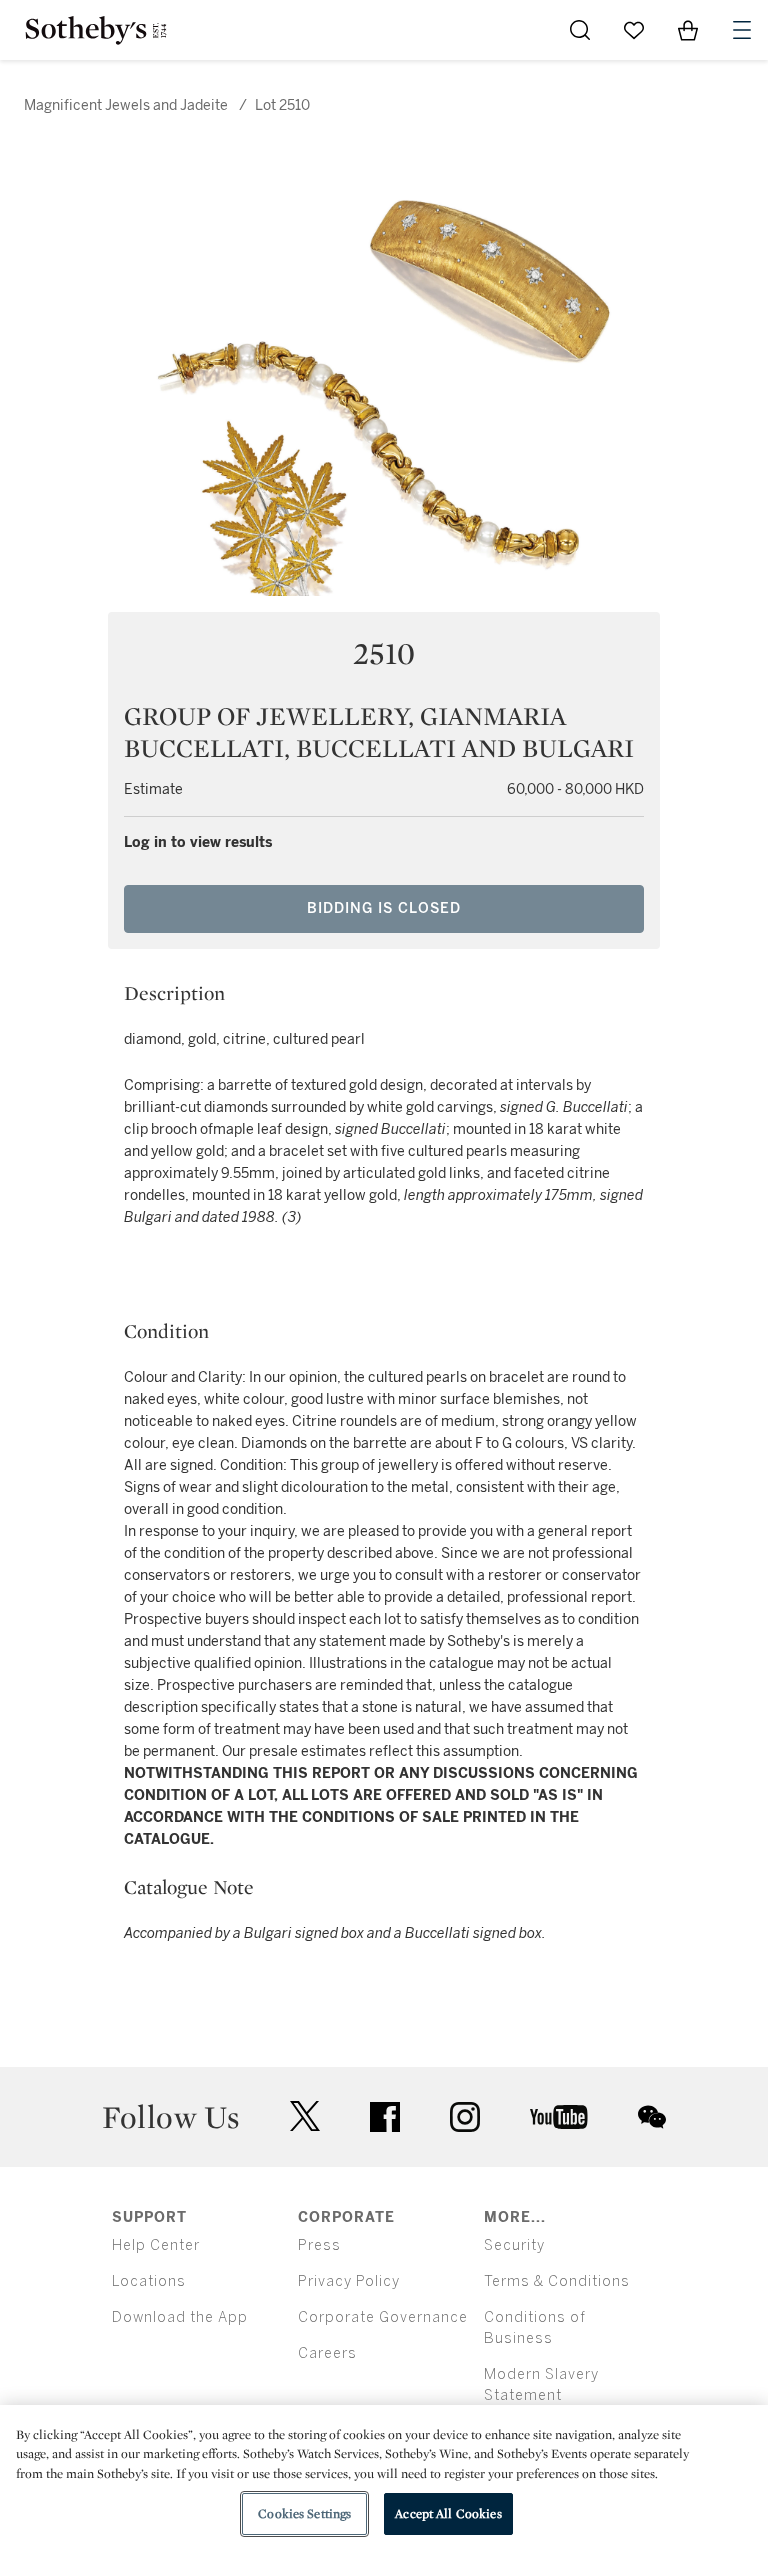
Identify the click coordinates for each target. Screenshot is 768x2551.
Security (514, 2245)
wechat (652, 2117)
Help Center (156, 2245)
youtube (559, 2117)
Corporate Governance (383, 2317)
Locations (149, 2281)
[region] (384, 2478)
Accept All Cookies (448, 2513)
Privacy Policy (349, 2281)
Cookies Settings (304, 2513)
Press (319, 2245)
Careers (327, 2353)
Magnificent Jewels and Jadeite (126, 105)
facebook (385, 2117)
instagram (465, 2117)
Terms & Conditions (557, 2281)
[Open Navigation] (742, 30)
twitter (305, 2116)
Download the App (180, 2317)
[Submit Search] (580, 30)
